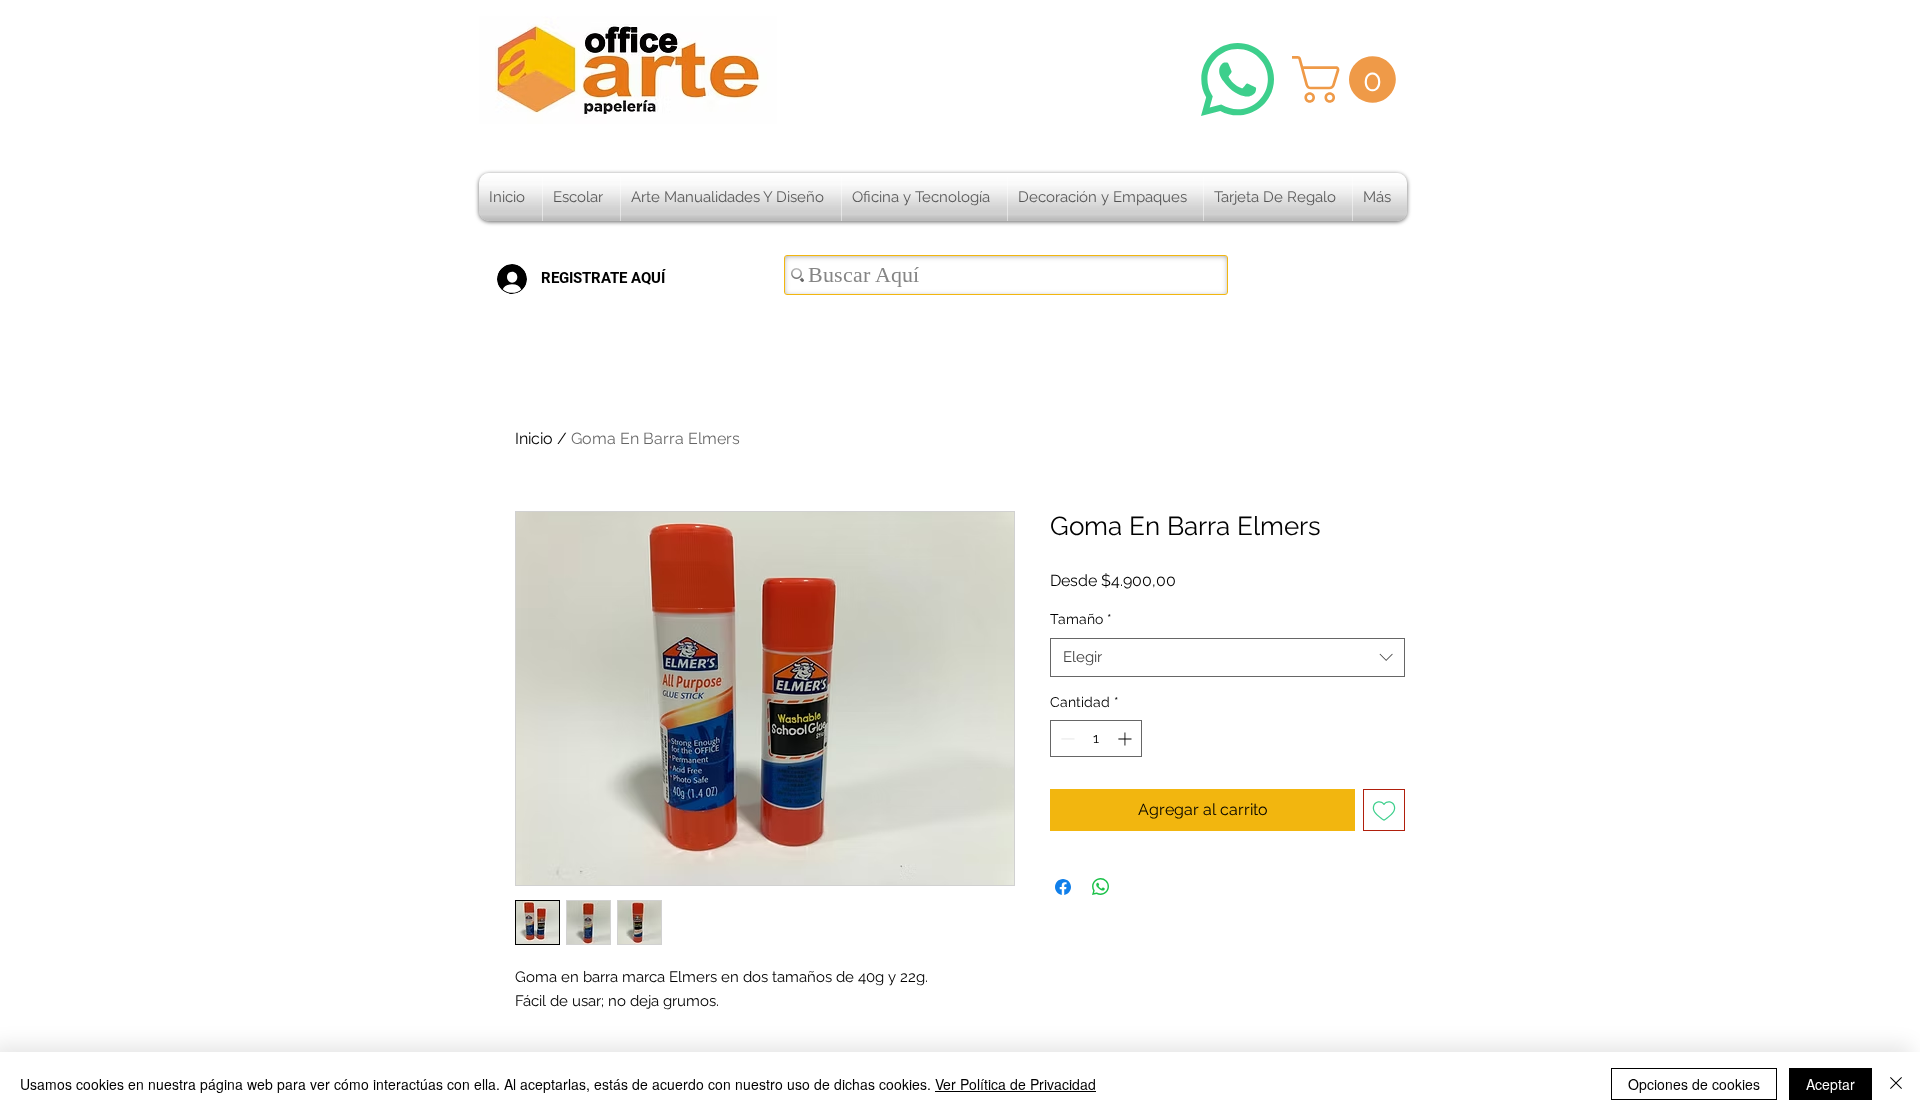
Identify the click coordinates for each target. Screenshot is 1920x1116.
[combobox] (1227, 657)
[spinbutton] (1096, 738)
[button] (1349, 79)
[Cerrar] (1896, 1084)
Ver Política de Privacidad (1015, 1084)
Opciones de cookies (1694, 1084)
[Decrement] (1065, 738)
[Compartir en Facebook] (1063, 887)
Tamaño (1081, 619)
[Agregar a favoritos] (1384, 810)
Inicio (534, 438)
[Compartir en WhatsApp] (1101, 887)
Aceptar (1830, 1084)
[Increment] (1126, 738)
